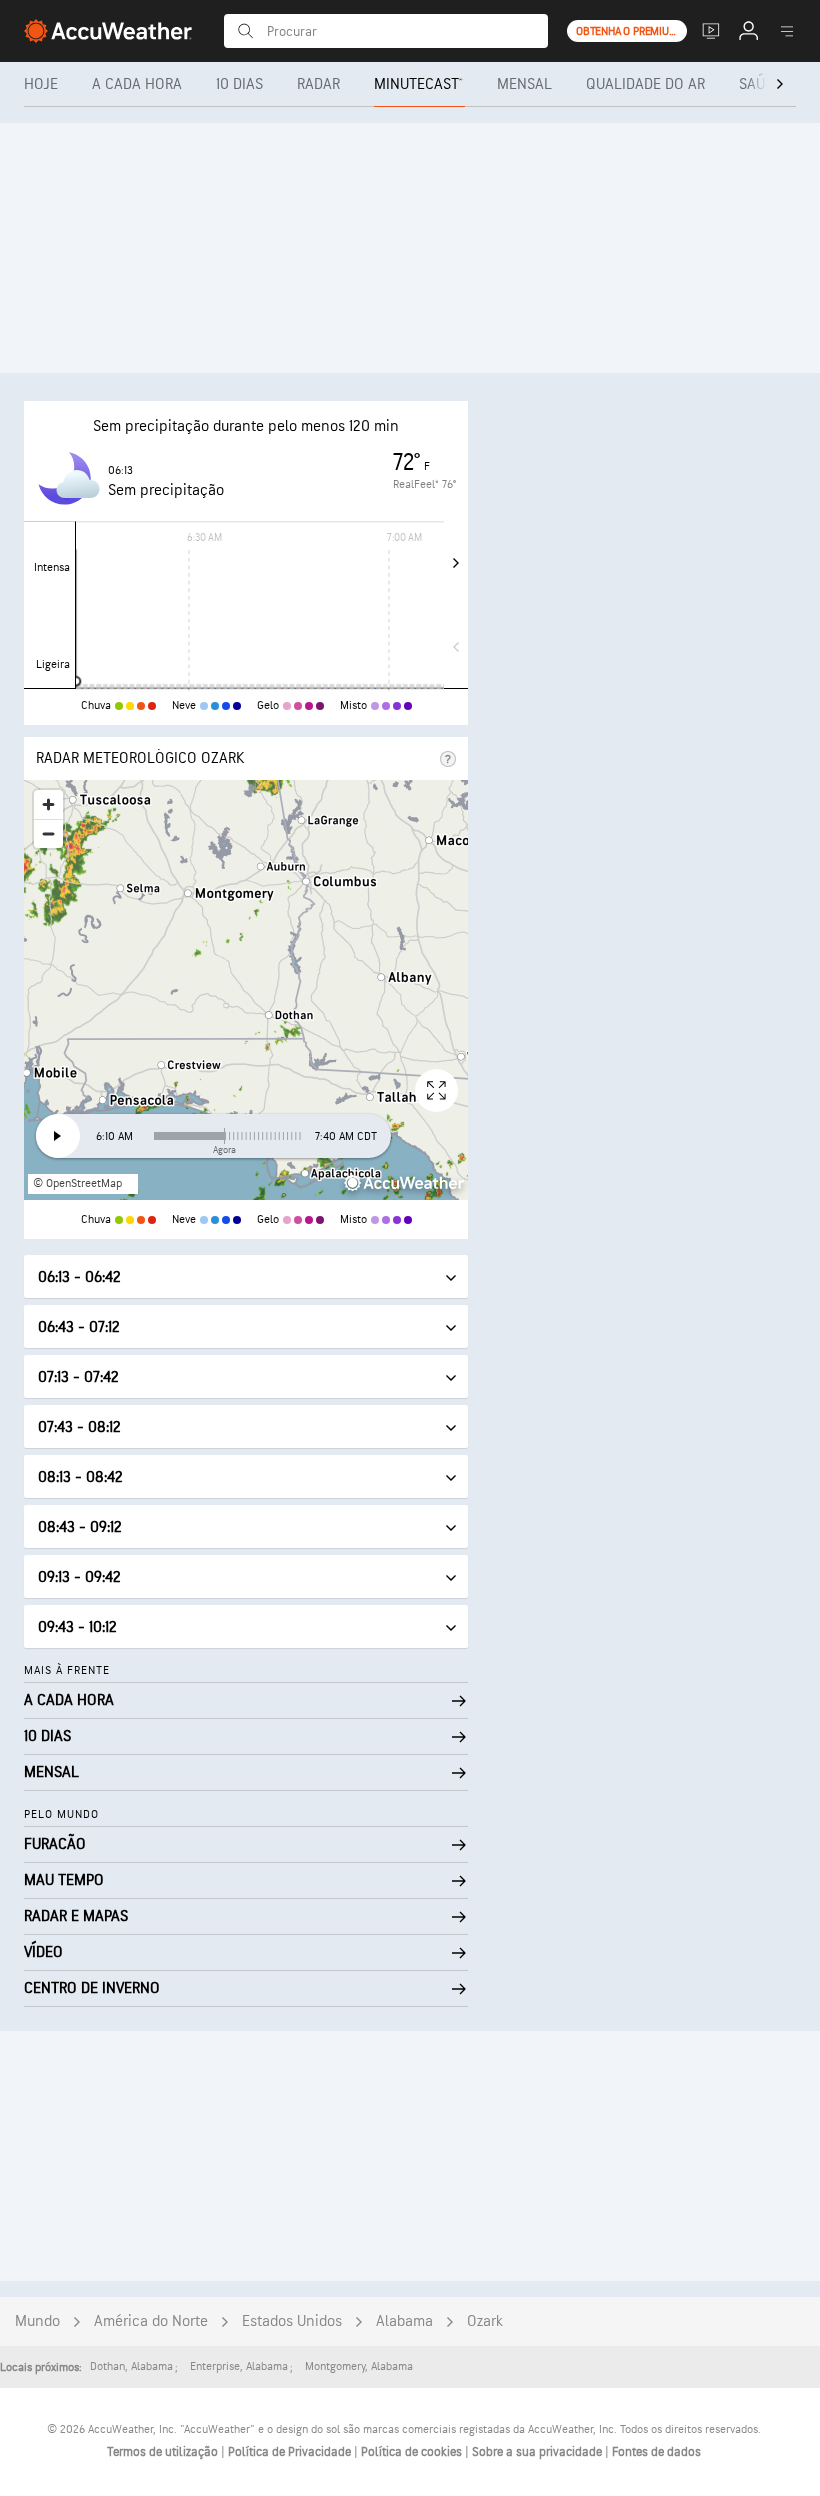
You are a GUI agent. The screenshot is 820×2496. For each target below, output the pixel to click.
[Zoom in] (48, 804)
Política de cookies (413, 2452)
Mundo (37, 2321)
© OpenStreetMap (77, 1183)
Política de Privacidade (291, 2452)
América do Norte (151, 2321)
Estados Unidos (292, 2321)
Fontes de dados (656, 2452)
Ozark (485, 2321)
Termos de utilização (164, 2452)
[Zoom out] (48, 833)
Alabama (404, 2321)
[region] (246, 990)
